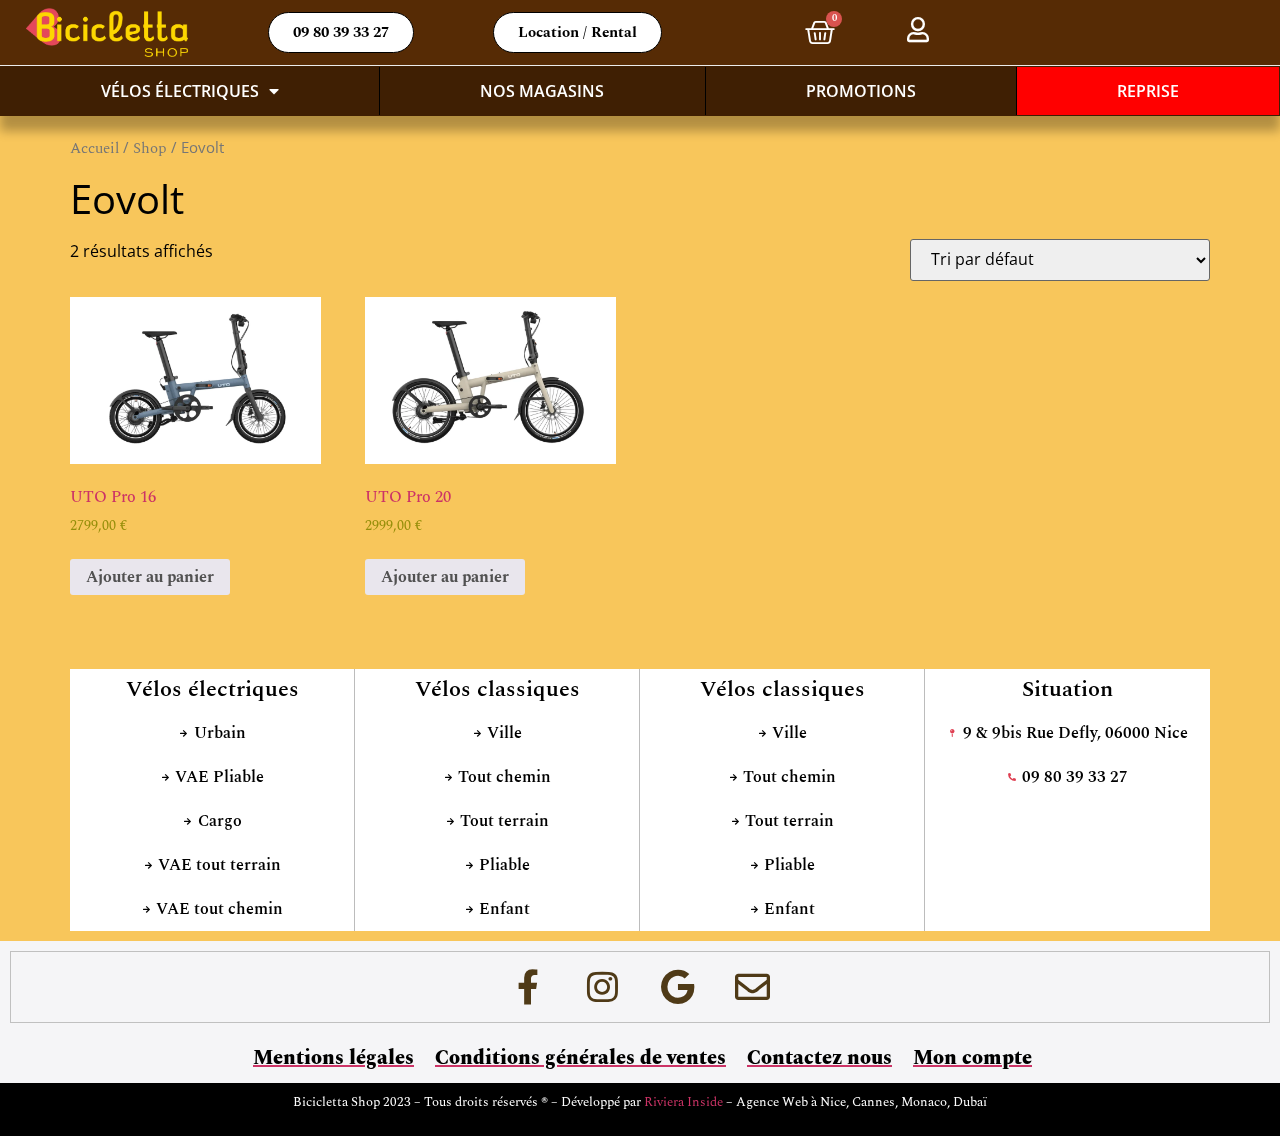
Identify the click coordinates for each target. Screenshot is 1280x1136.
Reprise (1148, 91)
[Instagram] (603, 987)
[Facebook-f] (528, 987)
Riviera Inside (685, 1102)
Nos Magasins (542, 91)
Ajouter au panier (150, 577)
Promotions (861, 91)
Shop (150, 148)
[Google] (678, 987)
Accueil (94, 148)
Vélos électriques (180, 91)
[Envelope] (753, 987)
